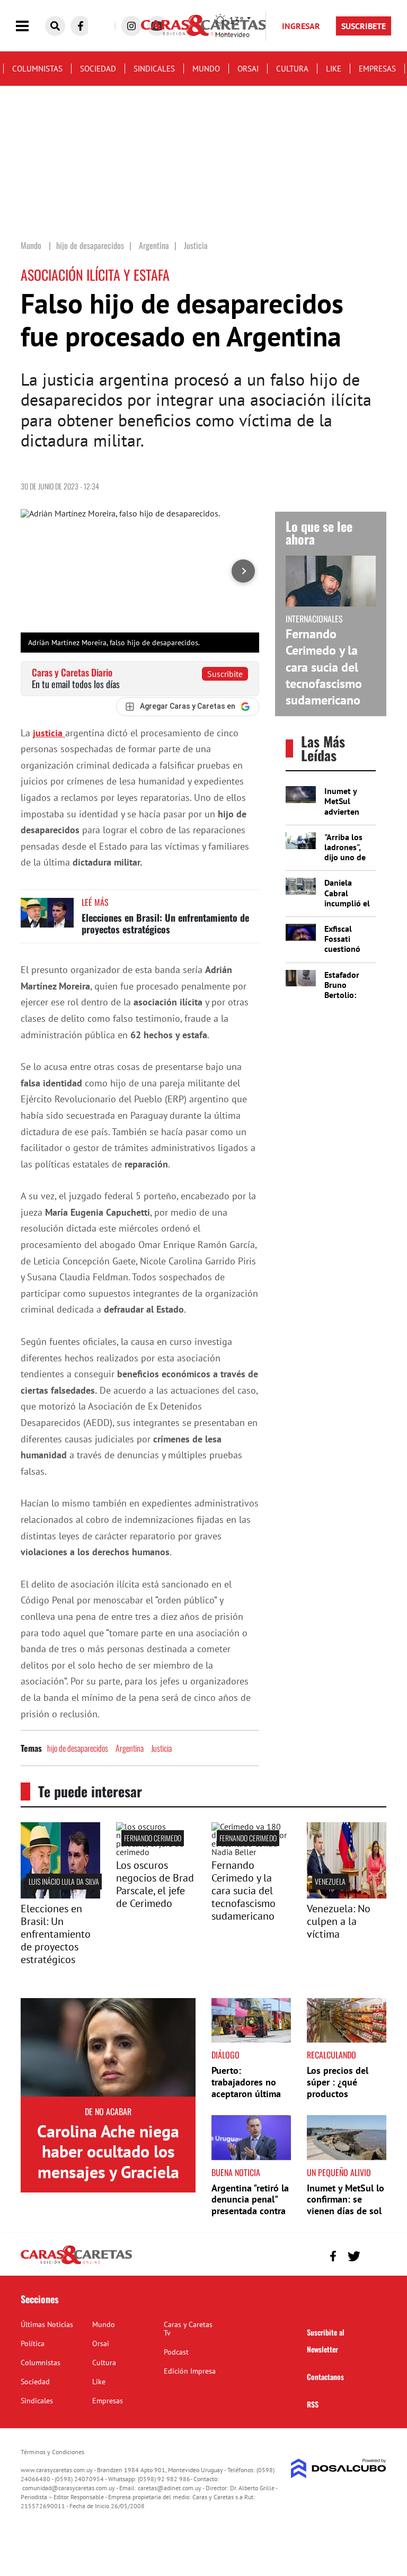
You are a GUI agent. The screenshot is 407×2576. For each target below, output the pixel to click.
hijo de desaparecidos (78, 1748)
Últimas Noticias (47, 2324)
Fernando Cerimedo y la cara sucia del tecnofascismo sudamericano (324, 667)
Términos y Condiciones (52, 2452)
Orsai (248, 69)
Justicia (161, 1748)
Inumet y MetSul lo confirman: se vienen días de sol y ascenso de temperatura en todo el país (346, 2217)
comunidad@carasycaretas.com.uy (69, 2488)
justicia (49, 733)
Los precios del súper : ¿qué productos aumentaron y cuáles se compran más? (345, 2099)
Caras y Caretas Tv (188, 2329)
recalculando (331, 2055)
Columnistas (37, 69)
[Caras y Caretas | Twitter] (354, 2256)
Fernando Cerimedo (153, 1838)
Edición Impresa (190, 2371)
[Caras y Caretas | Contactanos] (374, 2255)
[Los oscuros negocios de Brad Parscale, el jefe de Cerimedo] (156, 1852)
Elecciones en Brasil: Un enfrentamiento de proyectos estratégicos (165, 923)
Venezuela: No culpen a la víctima (339, 1921)
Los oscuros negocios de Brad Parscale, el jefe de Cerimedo (155, 1884)
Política (33, 2343)
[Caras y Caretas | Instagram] (131, 26)
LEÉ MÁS (95, 902)
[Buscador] (55, 26)
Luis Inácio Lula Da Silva (64, 1881)
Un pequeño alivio (339, 2172)
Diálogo (225, 2055)
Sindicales (154, 69)
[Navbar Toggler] (30, 26)
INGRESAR (301, 26)
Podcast (176, 2352)
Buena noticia (236, 2172)
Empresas (377, 69)
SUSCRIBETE (364, 26)
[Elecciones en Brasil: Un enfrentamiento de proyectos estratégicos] (47, 918)
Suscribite (225, 674)
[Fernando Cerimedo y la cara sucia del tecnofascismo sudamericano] (251, 1852)
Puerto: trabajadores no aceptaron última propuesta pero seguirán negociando (246, 2099)
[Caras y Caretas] (76, 2263)
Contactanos (325, 2377)
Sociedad (98, 69)
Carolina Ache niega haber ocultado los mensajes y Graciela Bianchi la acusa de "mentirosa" (108, 2172)
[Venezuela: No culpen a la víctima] (347, 1895)
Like (334, 69)
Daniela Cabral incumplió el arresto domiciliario (347, 903)
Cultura (292, 69)
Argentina (130, 1748)
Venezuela (330, 1881)
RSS (313, 2404)
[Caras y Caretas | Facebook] (81, 26)
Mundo (206, 69)
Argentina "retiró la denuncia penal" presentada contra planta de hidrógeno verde (250, 2211)
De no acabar (108, 2111)
